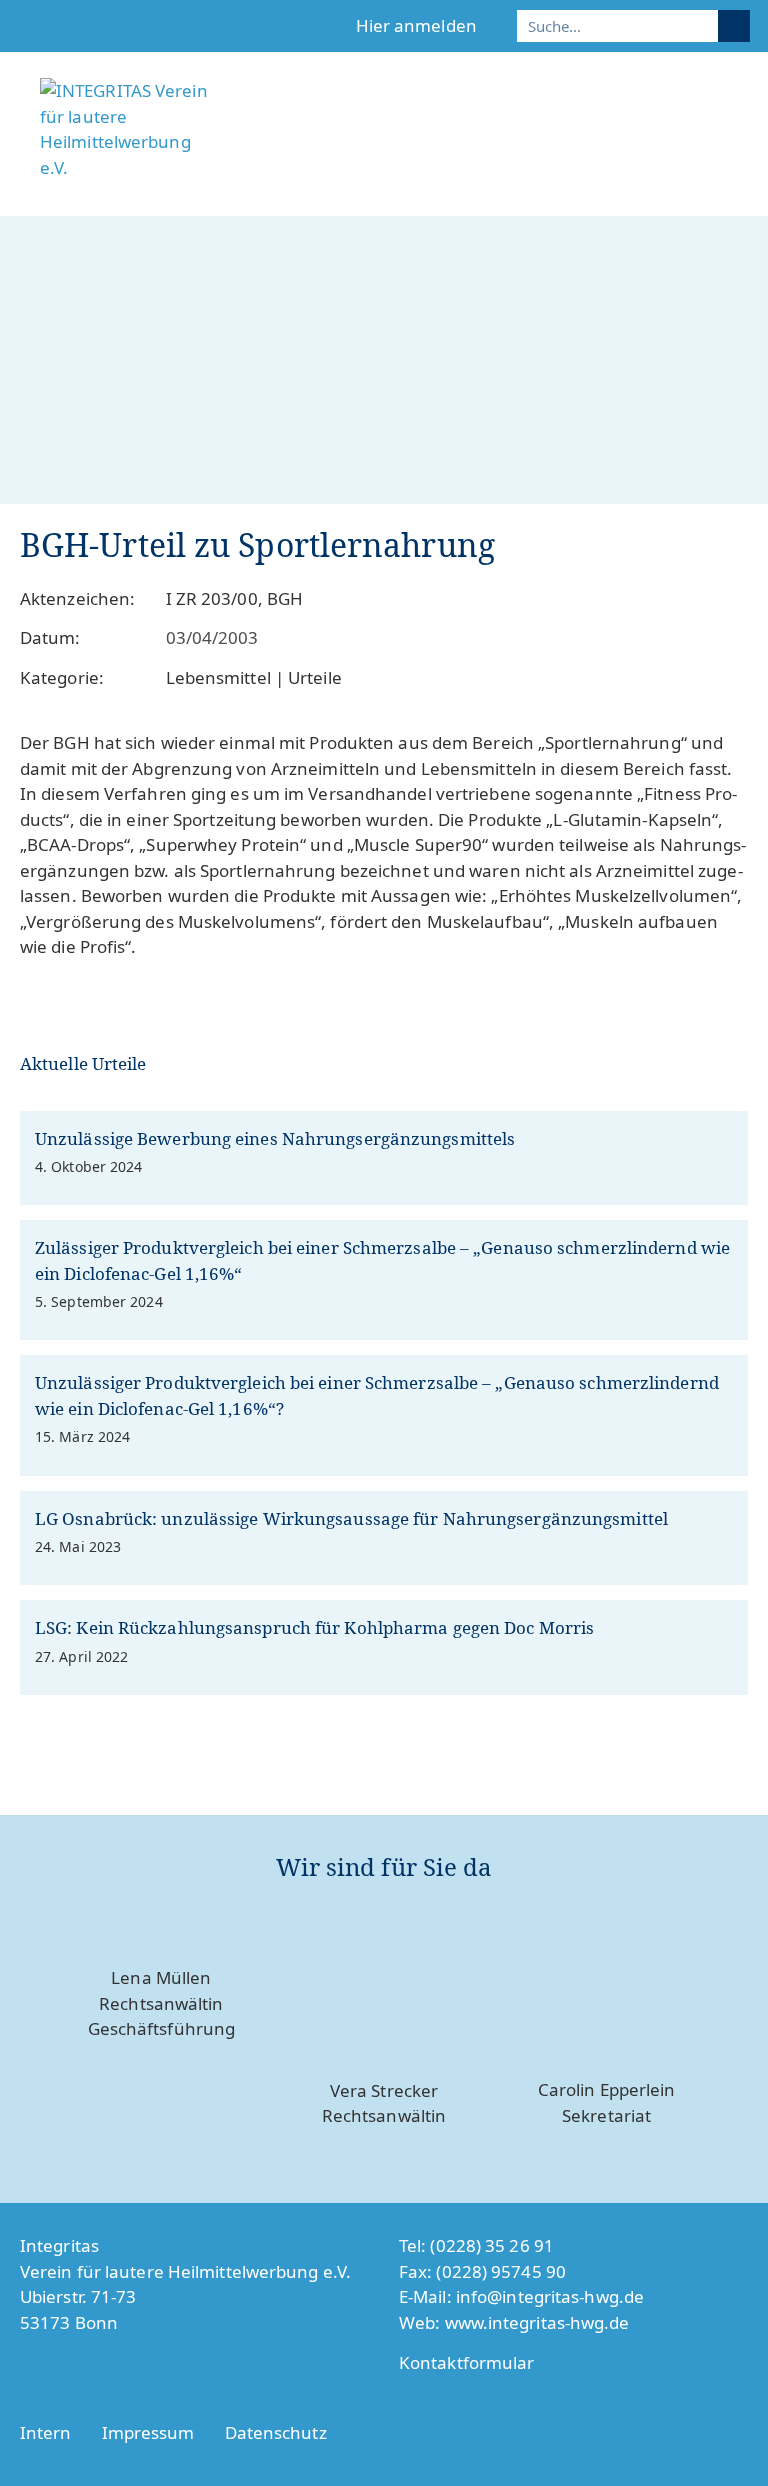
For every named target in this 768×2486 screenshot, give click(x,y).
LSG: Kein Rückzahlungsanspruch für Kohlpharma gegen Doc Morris (314, 1627)
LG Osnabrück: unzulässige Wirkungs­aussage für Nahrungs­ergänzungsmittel (351, 1518)
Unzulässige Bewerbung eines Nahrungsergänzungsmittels (275, 1138)
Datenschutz (276, 2432)
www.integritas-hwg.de (537, 2322)
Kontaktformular (467, 2362)
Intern (46, 2432)
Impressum (148, 2432)
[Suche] (734, 26)
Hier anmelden (416, 25)
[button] (739, 177)
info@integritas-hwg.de (550, 2296)
